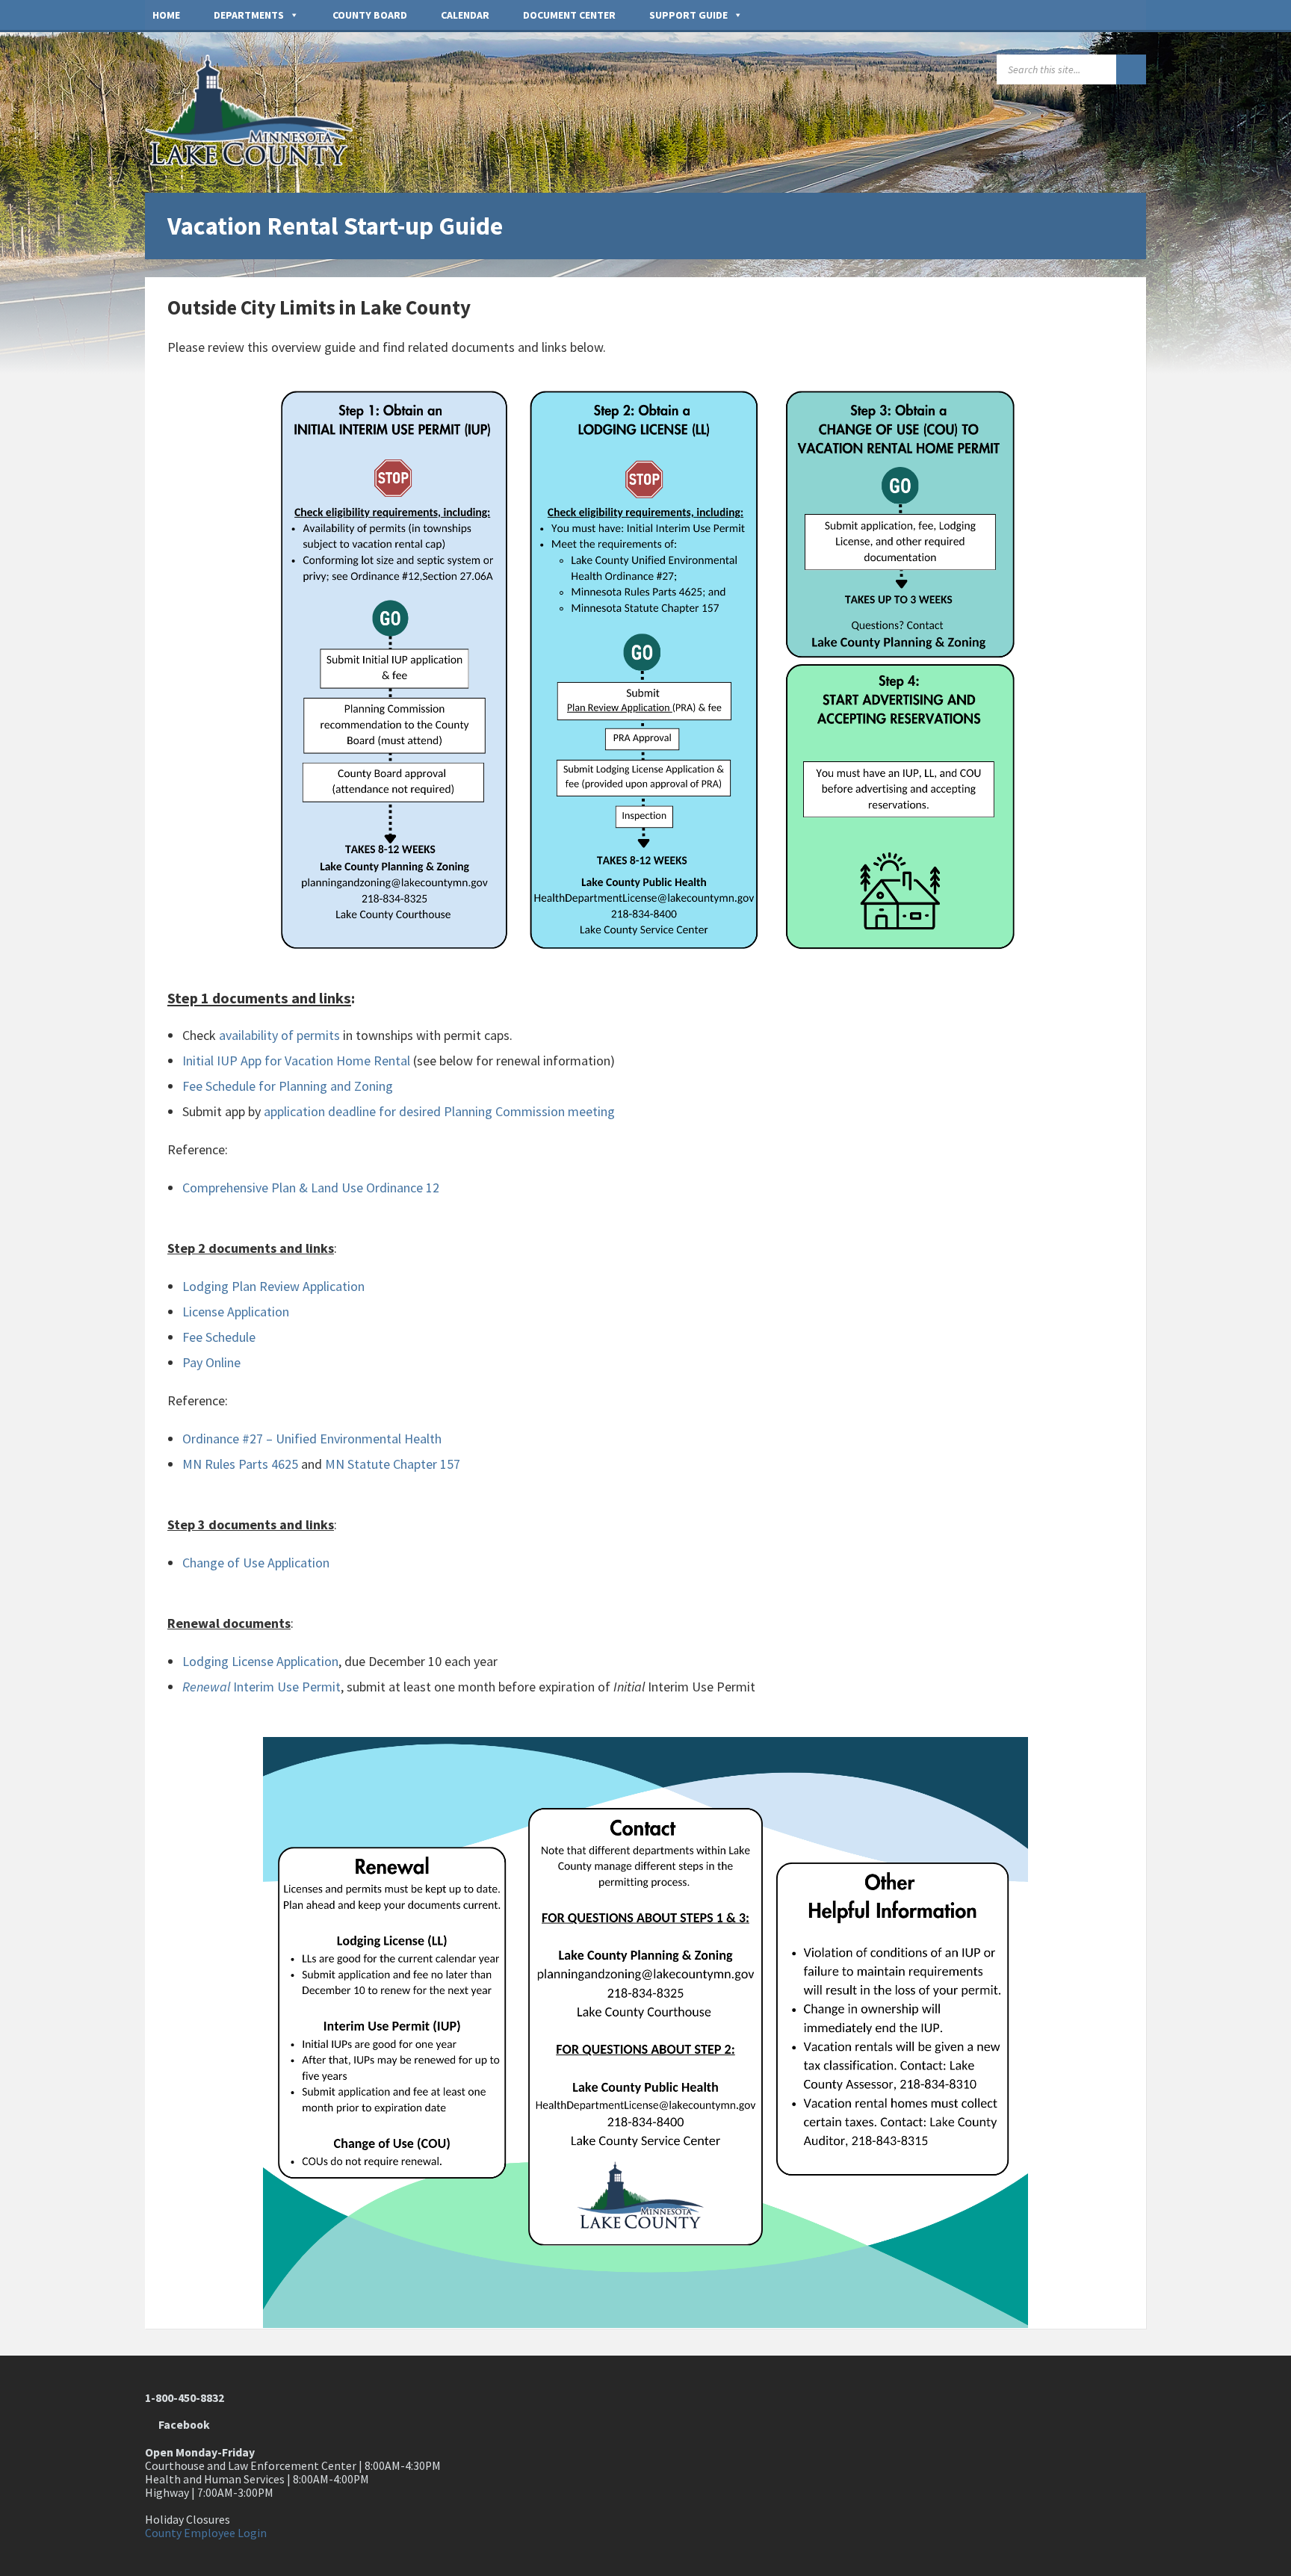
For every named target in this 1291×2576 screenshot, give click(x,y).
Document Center (569, 15)
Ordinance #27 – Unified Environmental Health (312, 1439)
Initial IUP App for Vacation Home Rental (296, 1061)
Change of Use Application (256, 1563)
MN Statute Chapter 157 (393, 1464)
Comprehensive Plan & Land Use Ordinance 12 (311, 1188)
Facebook (182, 2425)
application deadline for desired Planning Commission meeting (439, 1111)
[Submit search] (1131, 69)
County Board (370, 15)
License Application (236, 1312)
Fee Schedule (219, 1337)
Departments (249, 15)
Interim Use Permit (261, 1687)
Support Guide (688, 15)
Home (166, 15)
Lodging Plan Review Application (273, 1286)
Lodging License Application (260, 1661)
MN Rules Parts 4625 (240, 1464)
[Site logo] (257, 162)
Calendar (465, 15)
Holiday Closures (188, 2520)
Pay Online (211, 1362)
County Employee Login (206, 2533)
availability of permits (279, 1035)
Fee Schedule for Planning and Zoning (288, 1086)
